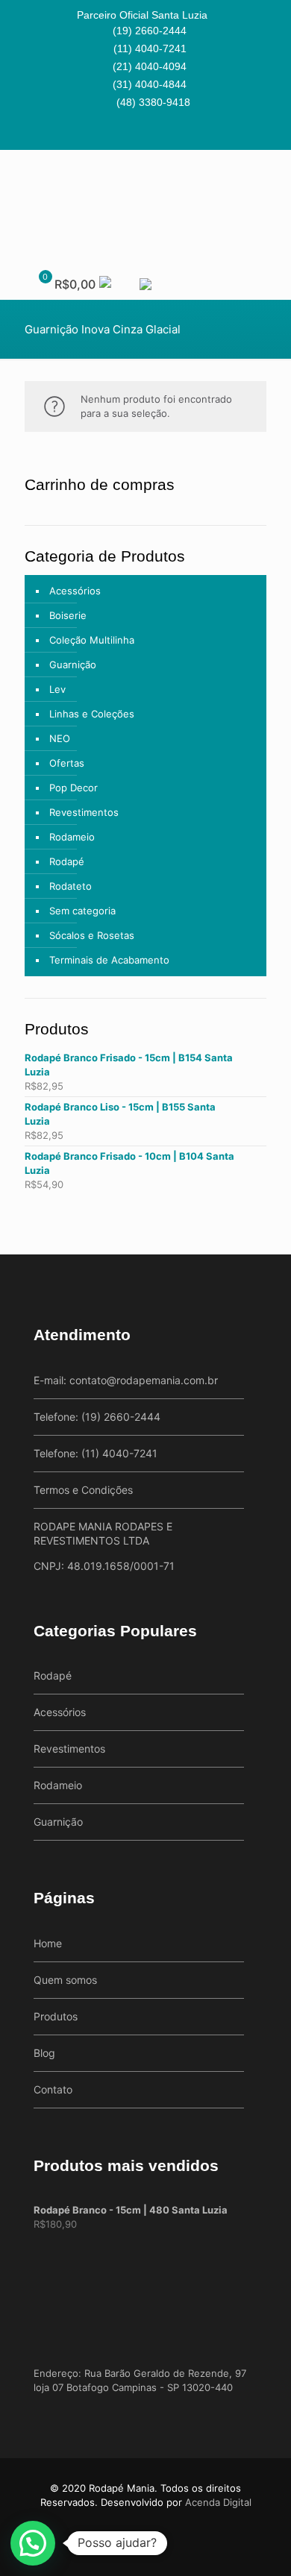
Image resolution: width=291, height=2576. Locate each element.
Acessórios (75, 591)
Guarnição (73, 665)
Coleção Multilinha (92, 640)
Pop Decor (73, 788)
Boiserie (68, 615)
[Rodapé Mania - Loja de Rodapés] (145, 206)
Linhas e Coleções (92, 714)
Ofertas (67, 763)
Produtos (56, 2016)
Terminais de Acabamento (109, 960)
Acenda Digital (218, 2502)
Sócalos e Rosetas (92, 935)
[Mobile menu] (271, 180)
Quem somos (65, 1980)
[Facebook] (136, 132)
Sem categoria (82, 911)
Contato (53, 2089)
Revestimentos (84, 812)
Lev (57, 689)
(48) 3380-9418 (153, 102)
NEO (60, 738)
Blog (44, 2053)
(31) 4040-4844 (150, 84)
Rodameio (72, 837)
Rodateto (71, 886)
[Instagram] (156, 132)
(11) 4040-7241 (150, 48)
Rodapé (67, 861)
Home (48, 1943)
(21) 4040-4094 (150, 66)
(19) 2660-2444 (150, 31)
